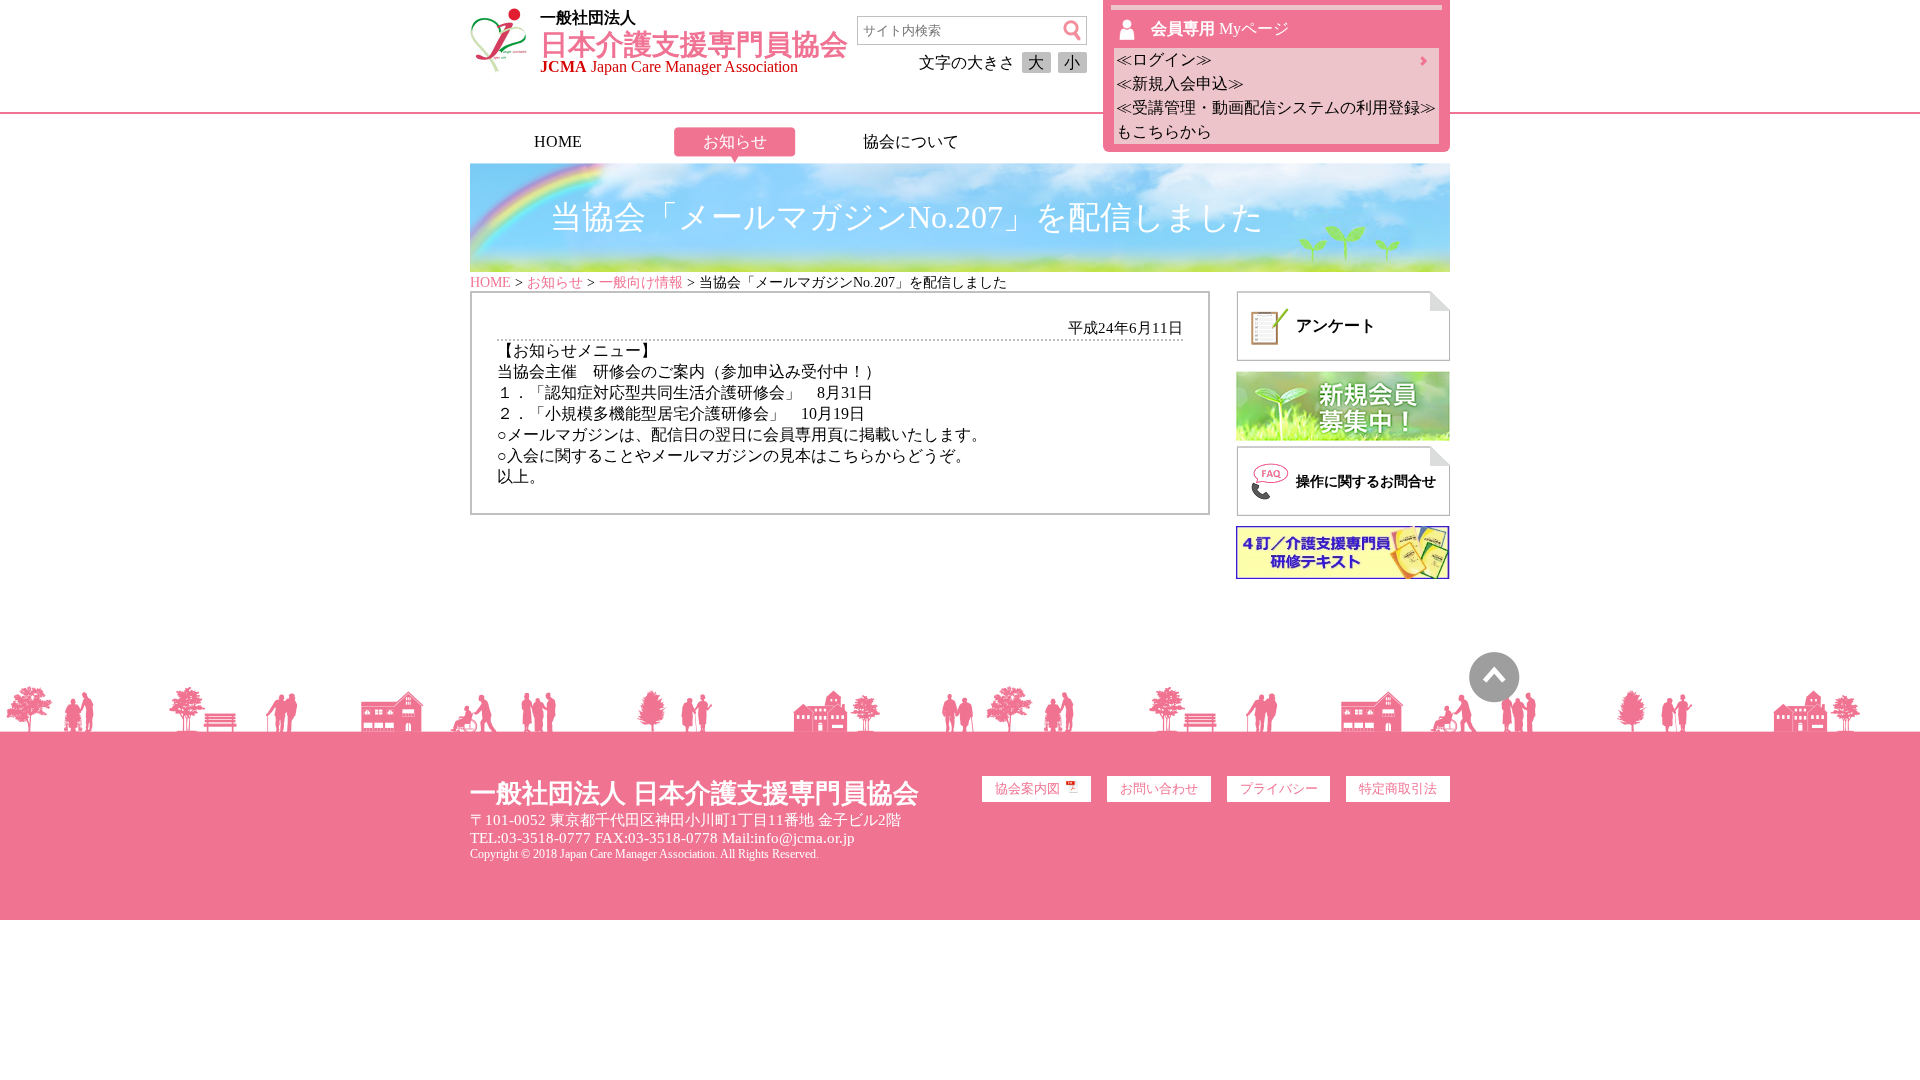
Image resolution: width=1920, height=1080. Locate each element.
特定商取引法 (1398, 789)
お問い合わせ (1159, 789)
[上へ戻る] (1494, 697)
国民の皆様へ (1087, 141)
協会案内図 (1027, 789)
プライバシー (1279, 789)
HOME (558, 141)
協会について (911, 141)
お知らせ (735, 141)
